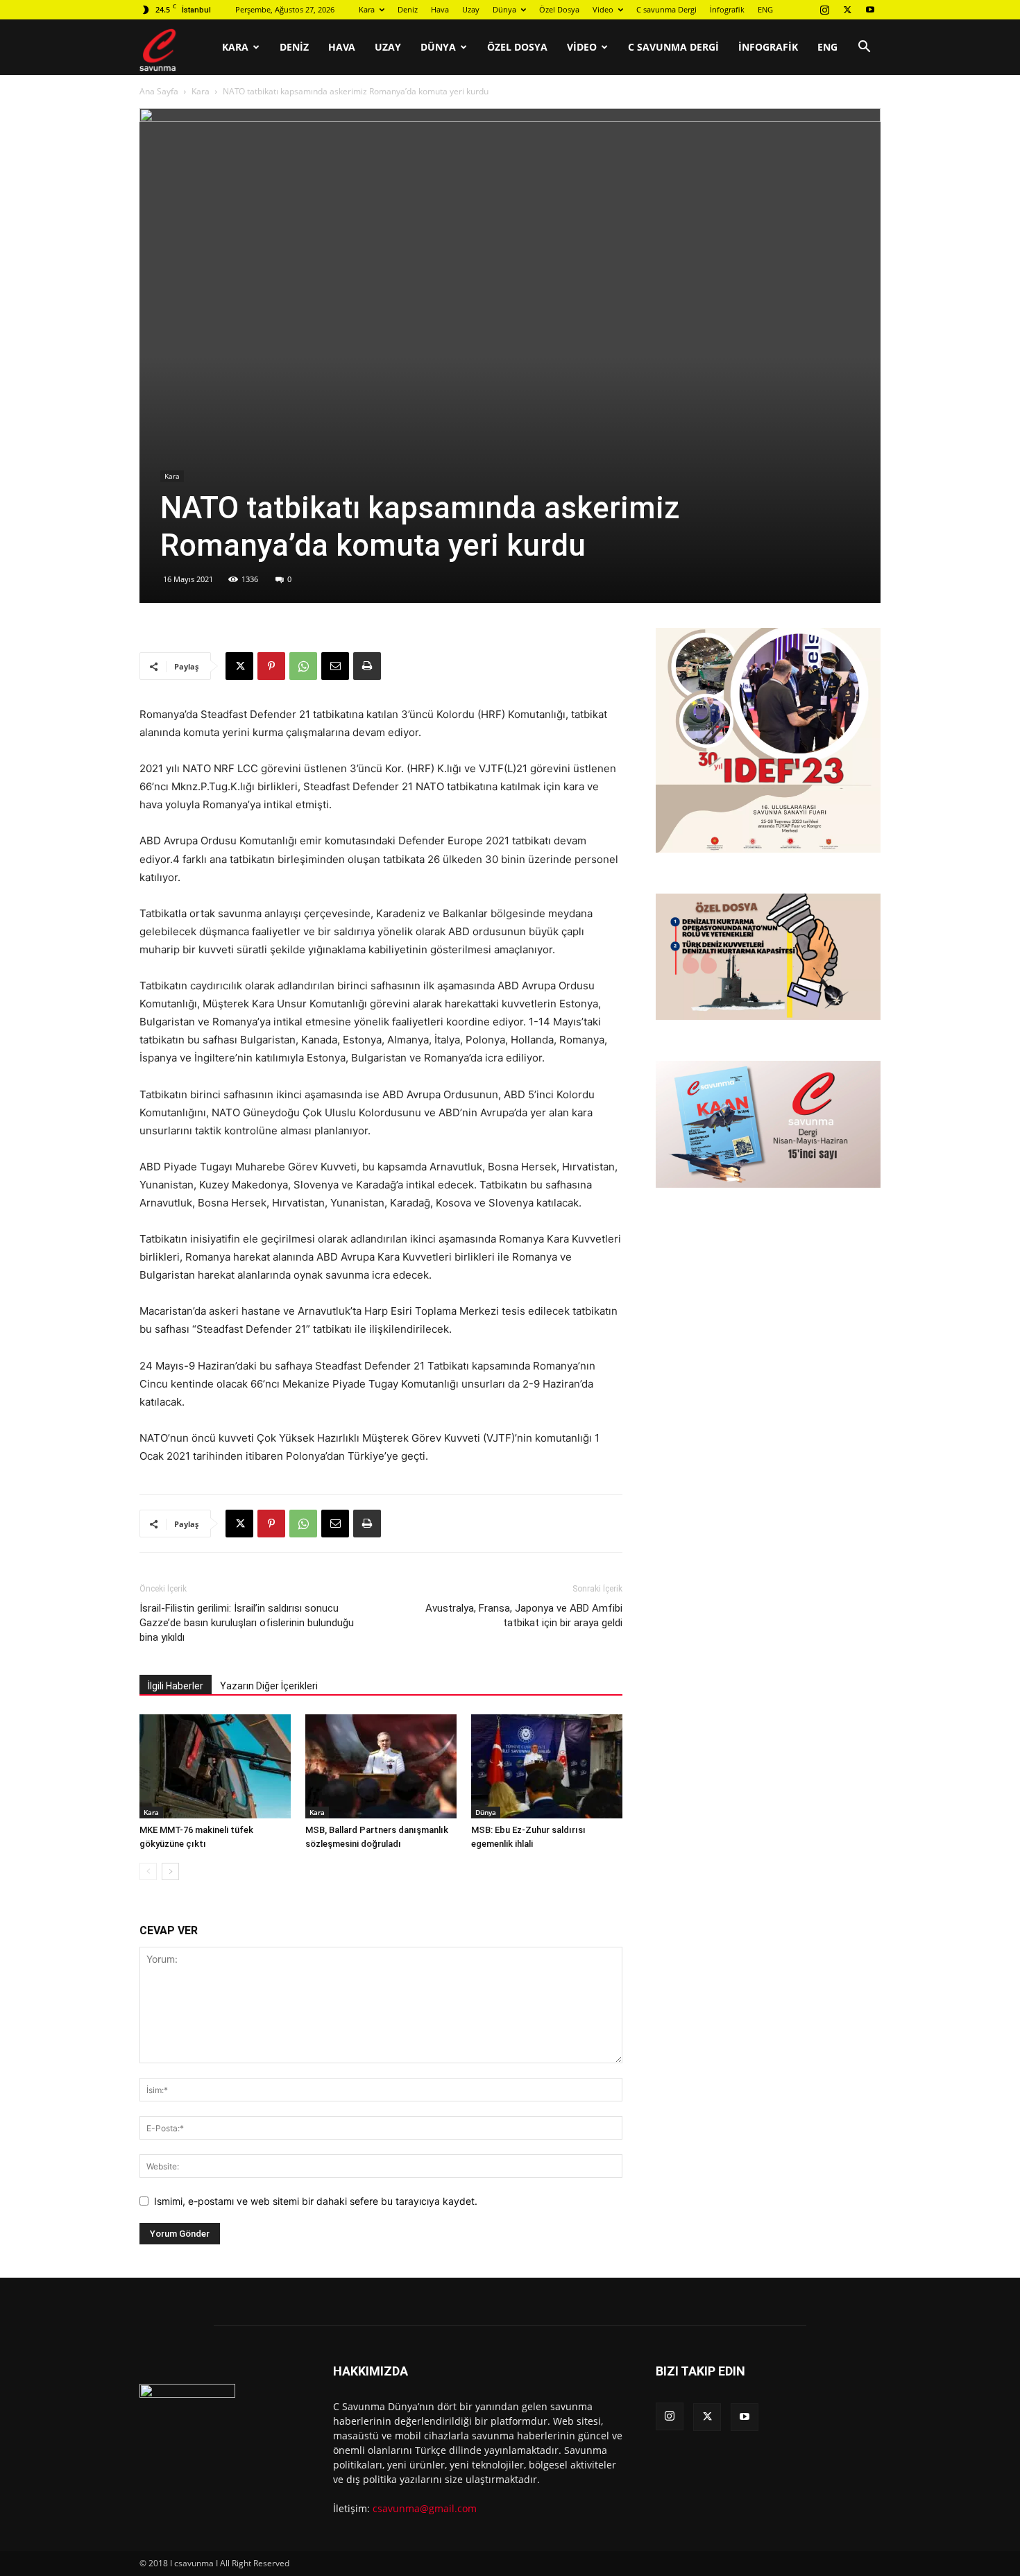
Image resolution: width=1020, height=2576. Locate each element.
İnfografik (727, 9)
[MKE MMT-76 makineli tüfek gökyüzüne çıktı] (215, 1766)
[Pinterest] (271, 666)
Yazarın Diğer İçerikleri (269, 1686)
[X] (847, 10)
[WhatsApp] (303, 666)
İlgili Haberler (176, 1686)
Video (603, 9)
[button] (864, 48)
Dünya (504, 9)
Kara (367, 9)
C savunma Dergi (666, 9)
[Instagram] (824, 10)
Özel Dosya (559, 9)
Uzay (471, 9)
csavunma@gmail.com (425, 2508)
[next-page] (170, 1871)
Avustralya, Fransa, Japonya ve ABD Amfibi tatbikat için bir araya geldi (524, 1615)
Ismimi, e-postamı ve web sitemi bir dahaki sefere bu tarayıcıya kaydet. (316, 2201)
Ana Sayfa (159, 91)
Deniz (408, 9)
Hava (440, 9)
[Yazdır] (367, 666)
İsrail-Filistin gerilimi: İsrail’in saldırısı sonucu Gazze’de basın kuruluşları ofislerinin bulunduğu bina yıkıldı (247, 1623)
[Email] (335, 666)
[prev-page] (148, 1871)
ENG (765, 9)
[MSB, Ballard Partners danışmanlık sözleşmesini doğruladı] (381, 1766)
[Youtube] (870, 10)
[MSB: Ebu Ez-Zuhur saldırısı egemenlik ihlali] (547, 1766)
